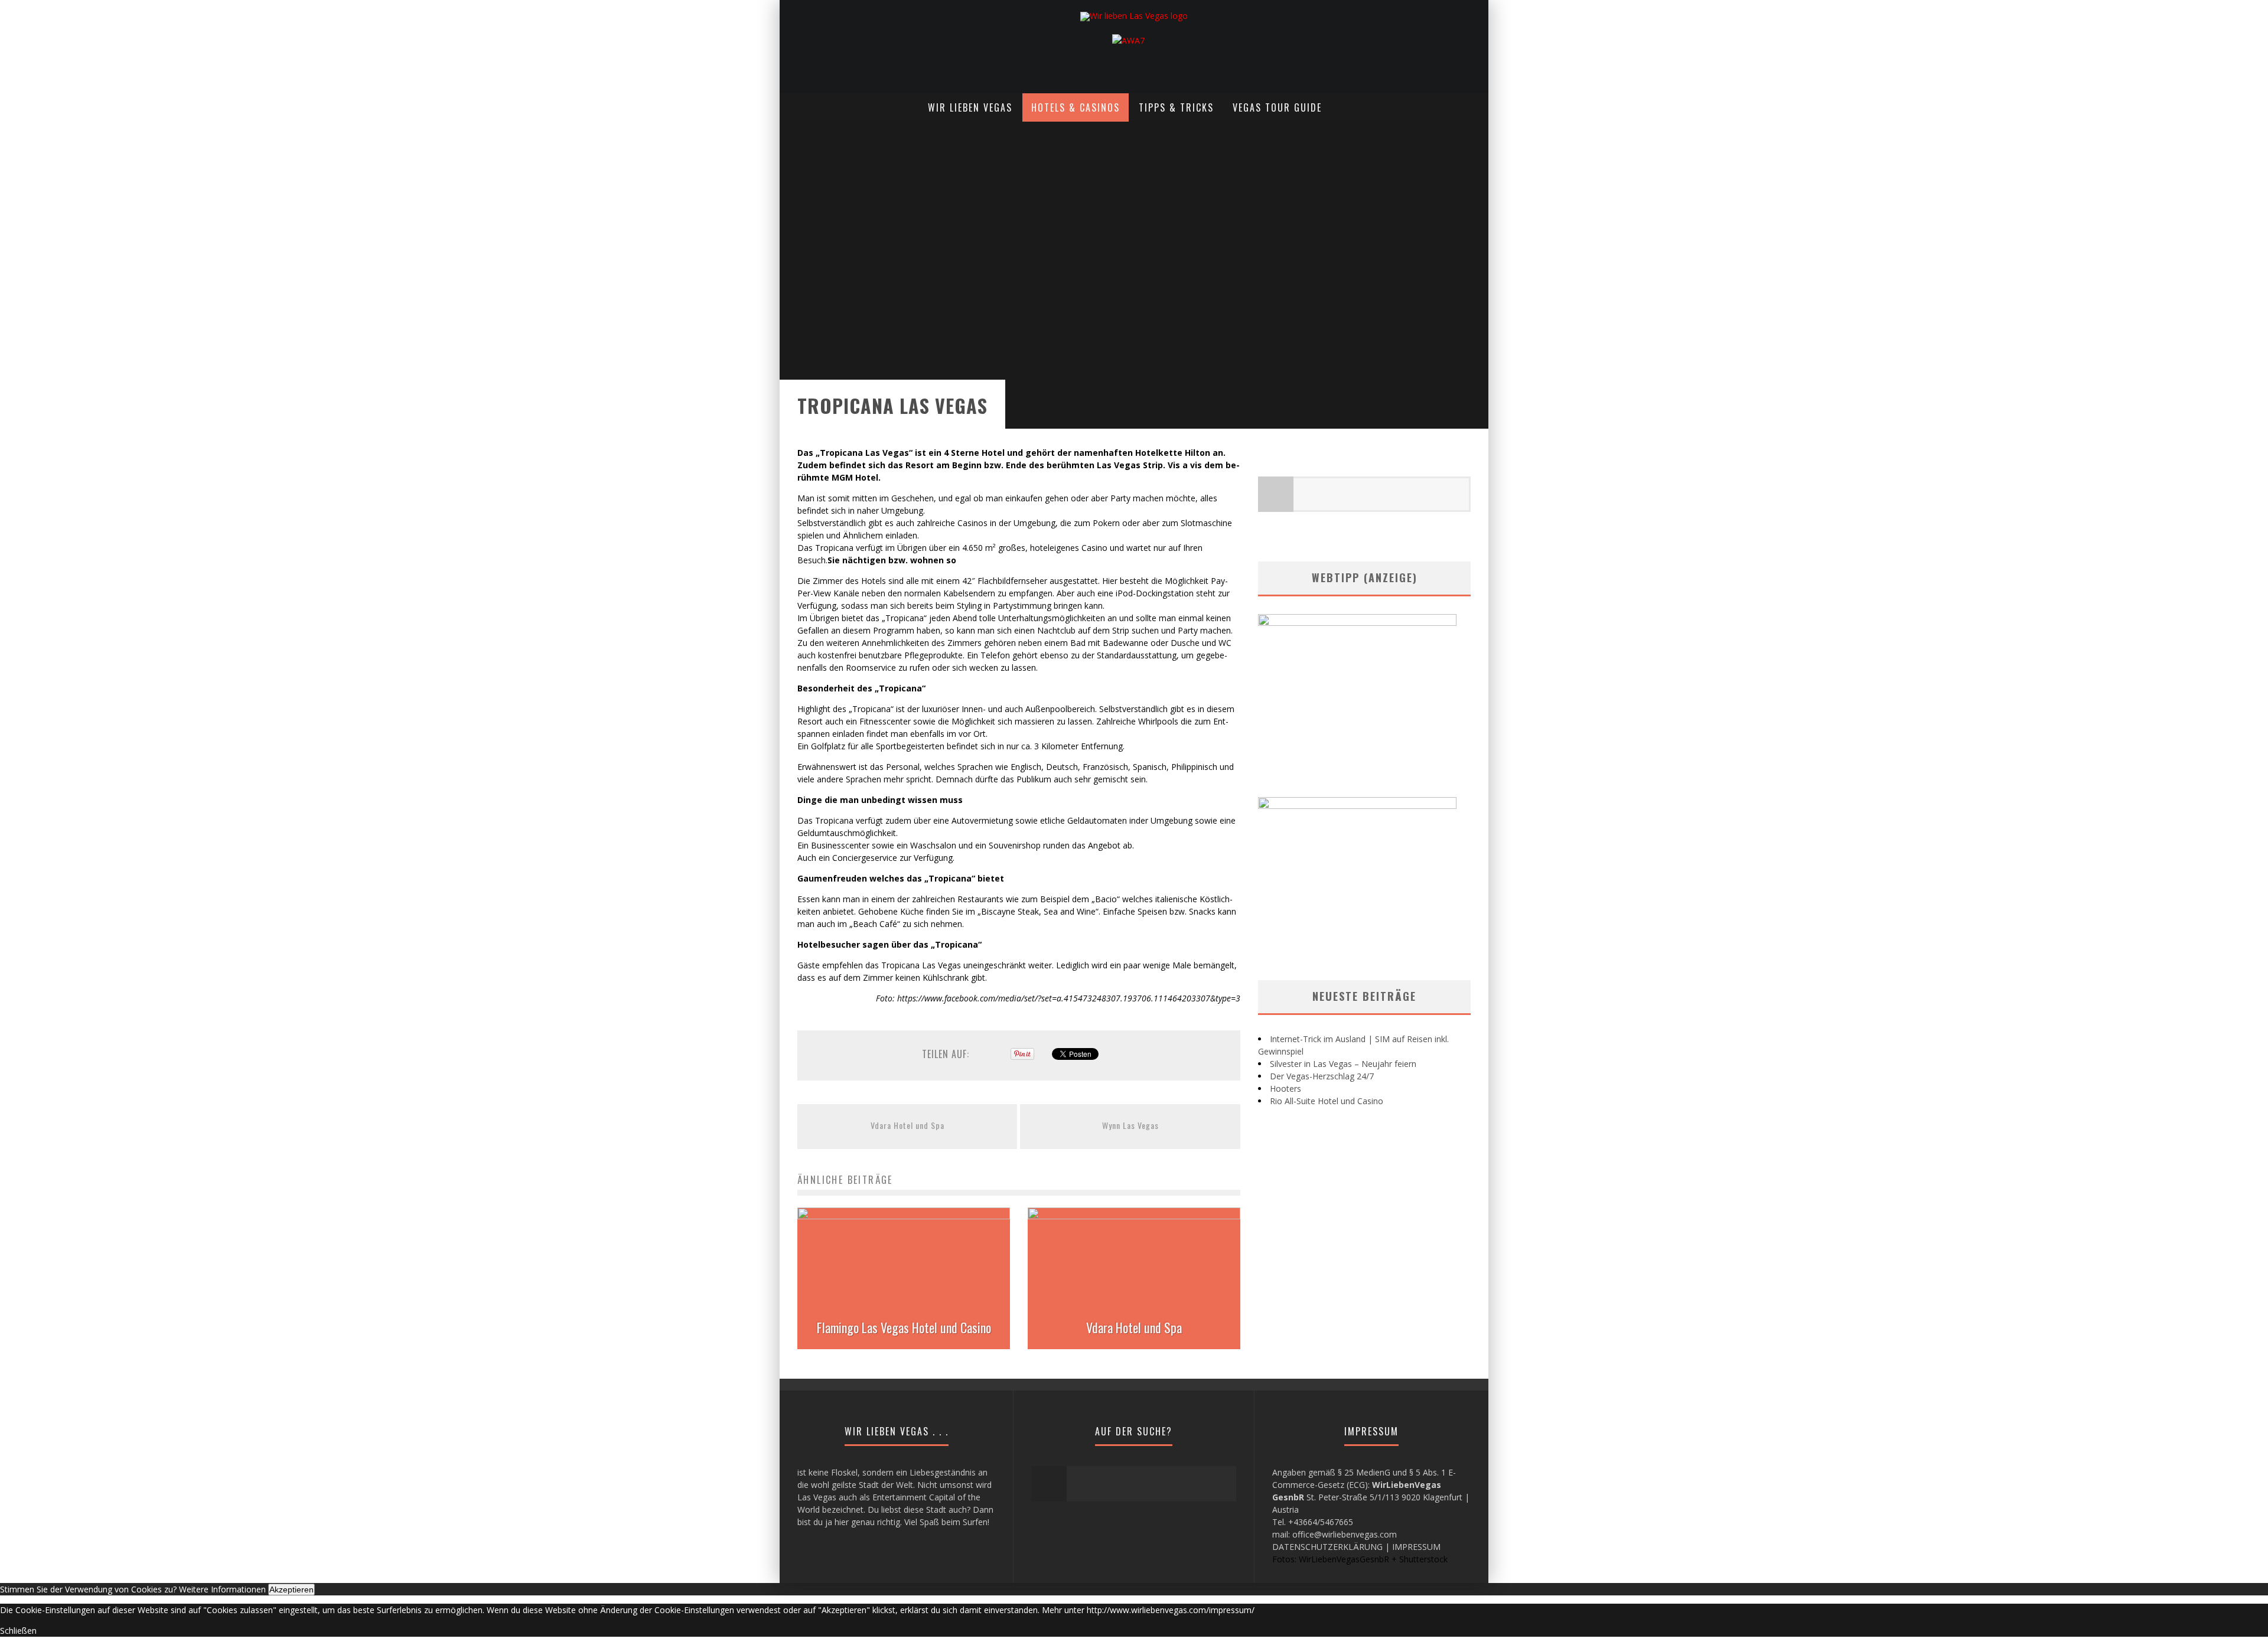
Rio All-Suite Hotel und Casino (1327, 1101)
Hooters (1285, 1088)
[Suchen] (1478, 100)
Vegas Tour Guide (1277, 107)
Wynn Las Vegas (1130, 1125)
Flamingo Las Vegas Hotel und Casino (904, 1327)
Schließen (18, 1631)
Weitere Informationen (222, 1589)
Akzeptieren (291, 1589)
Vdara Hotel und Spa (907, 1125)
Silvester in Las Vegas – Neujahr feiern (1343, 1064)
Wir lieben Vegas (970, 107)
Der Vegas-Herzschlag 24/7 (1322, 1076)
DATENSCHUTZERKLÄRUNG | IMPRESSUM (1356, 1547)
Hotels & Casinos (1076, 107)
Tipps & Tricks (1176, 107)
